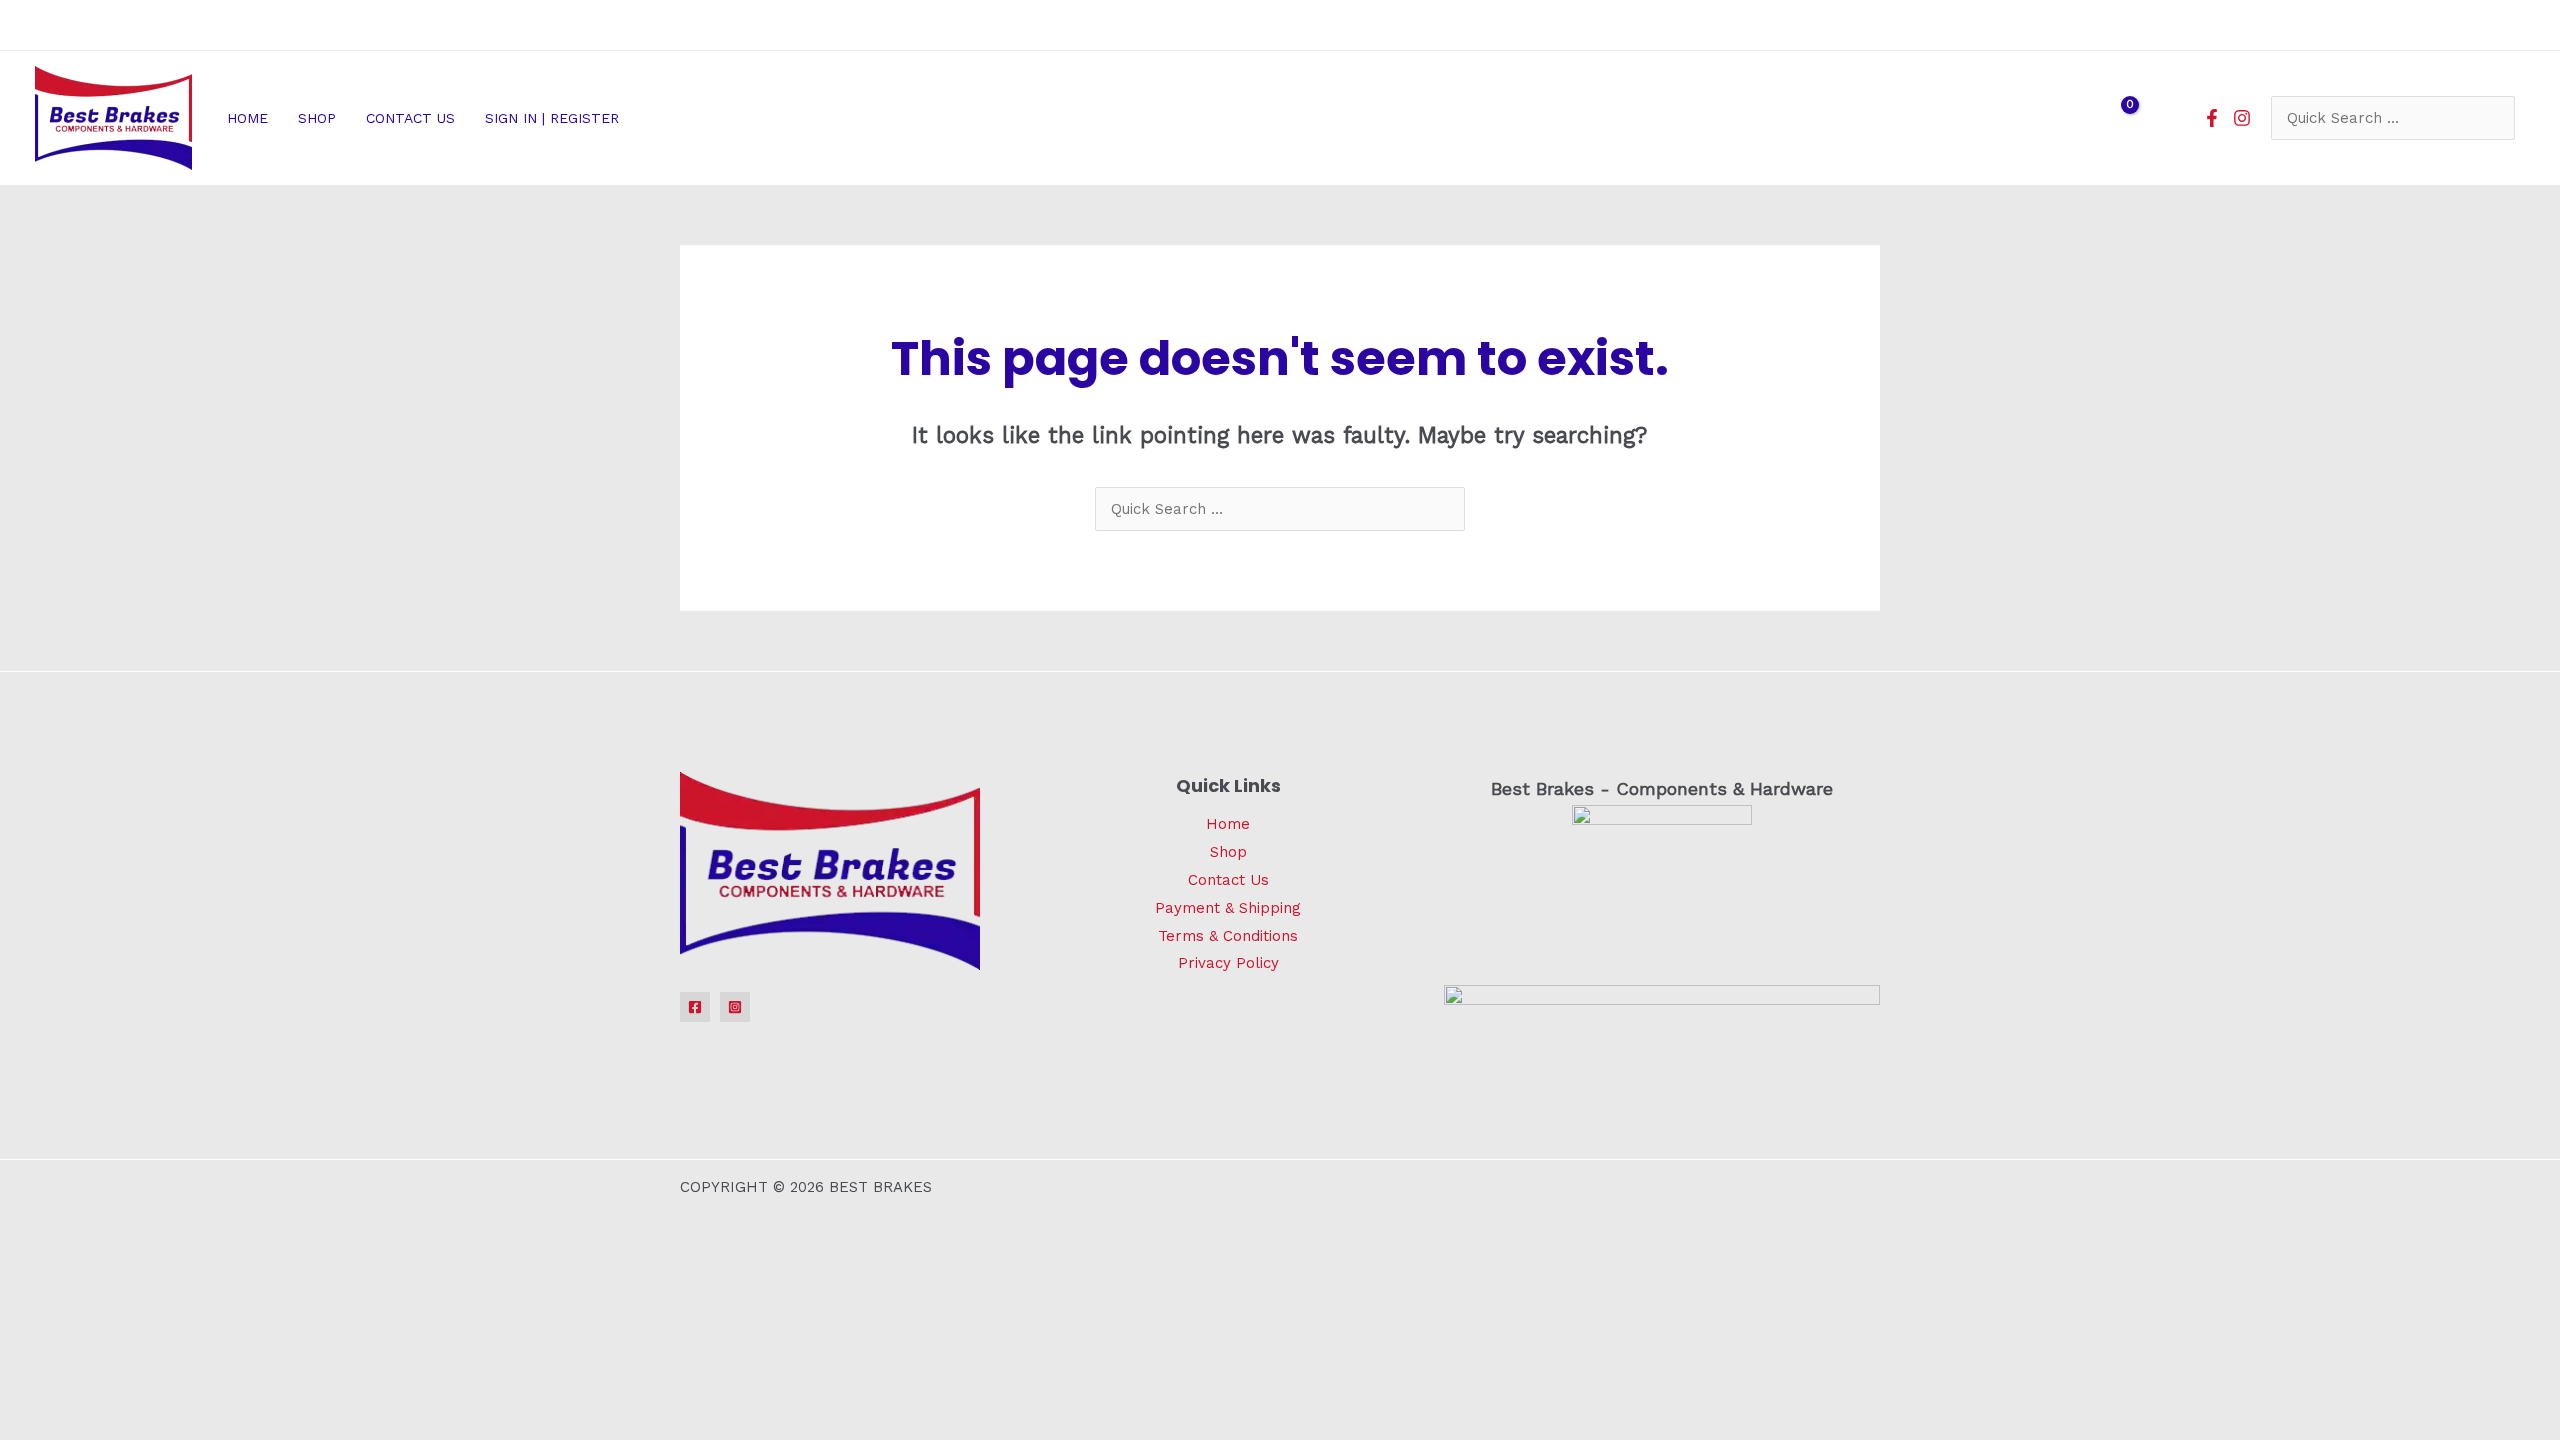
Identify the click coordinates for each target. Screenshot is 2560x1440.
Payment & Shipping (1228, 908)
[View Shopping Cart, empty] (2117, 118)
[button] (627, 118)
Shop (1228, 852)
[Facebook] (2212, 118)
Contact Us (1228, 880)
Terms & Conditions (1228, 936)
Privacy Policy (1228, 963)
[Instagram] (2242, 118)
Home (1228, 824)
